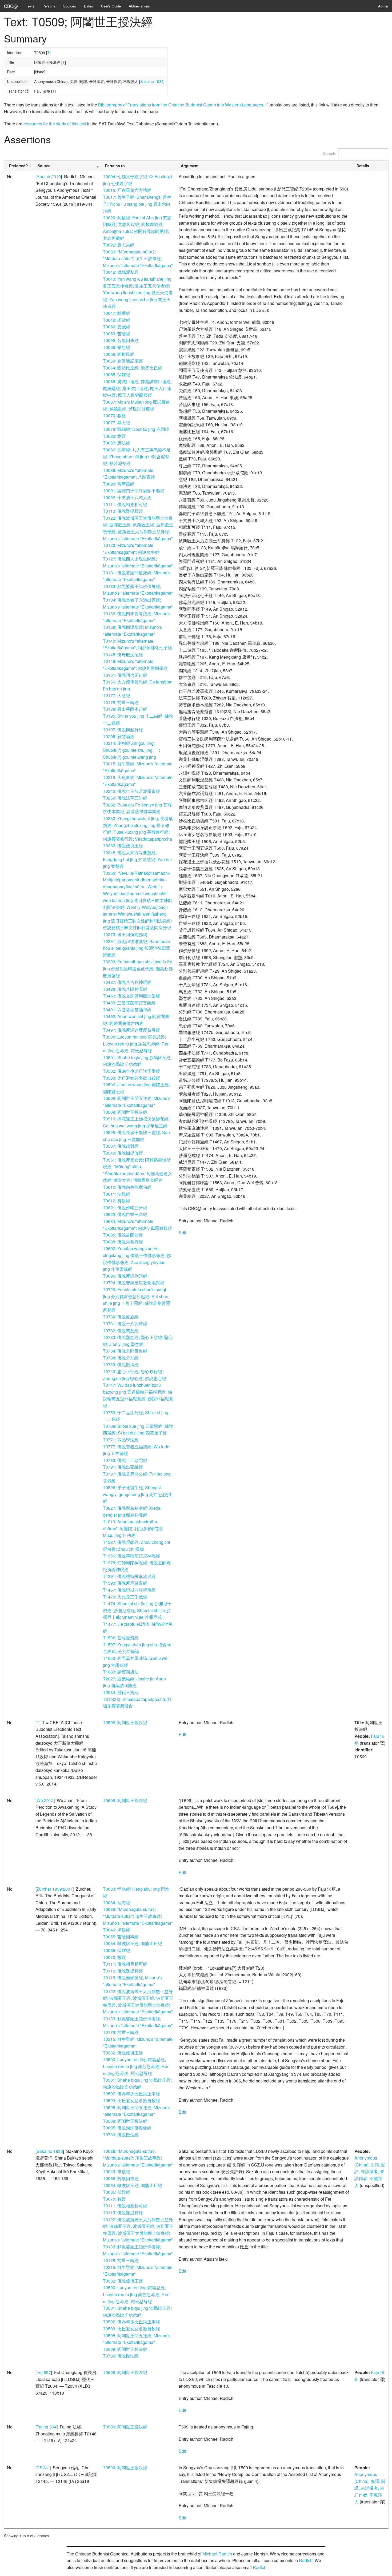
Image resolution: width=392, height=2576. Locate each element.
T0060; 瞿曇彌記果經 (123, 361)
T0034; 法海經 (117, 1903)
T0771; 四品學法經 (121, 1440)
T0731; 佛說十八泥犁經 (125, 1324)
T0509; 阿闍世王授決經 (125, 1112)
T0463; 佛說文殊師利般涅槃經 (131, 996)
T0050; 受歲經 (117, 327)
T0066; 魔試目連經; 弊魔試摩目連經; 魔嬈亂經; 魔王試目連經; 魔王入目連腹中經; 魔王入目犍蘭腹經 (137, 388)
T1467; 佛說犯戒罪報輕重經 (129, 1590)
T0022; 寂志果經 (119, 245)
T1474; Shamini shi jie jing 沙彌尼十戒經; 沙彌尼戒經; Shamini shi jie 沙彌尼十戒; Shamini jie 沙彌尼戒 (137, 1610)
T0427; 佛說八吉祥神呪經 (127, 982)
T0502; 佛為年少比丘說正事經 (131, 1071)
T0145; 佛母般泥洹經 (123, 655)
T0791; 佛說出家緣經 (123, 1467)
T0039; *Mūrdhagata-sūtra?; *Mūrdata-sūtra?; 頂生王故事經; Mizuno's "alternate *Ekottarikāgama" (138, 259)
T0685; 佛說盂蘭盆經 (123, 1235)
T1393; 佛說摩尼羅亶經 (125, 1583)
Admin (383, 6)
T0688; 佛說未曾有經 (123, 1242)
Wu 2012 (45, 1800)
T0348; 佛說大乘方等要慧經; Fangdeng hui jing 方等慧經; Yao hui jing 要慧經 (137, 859)
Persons (49, 6)
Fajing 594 (47, 2427)
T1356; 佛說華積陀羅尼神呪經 (131, 1556)
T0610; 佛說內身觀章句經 (127, 1187)
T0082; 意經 (114, 436)
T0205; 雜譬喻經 (119, 736)
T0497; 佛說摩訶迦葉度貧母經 (131, 1030)
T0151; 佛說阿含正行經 (125, 675)
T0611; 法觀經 (117, 1194)
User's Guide (111, 6)
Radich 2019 (49, 176)
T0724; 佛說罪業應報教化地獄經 (134, 1283)
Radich (306, 2560)
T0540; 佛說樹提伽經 (123, 1153)
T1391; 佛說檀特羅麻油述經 (129, 1576)
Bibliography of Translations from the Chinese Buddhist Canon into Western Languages (181, 105)
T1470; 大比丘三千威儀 (125, 1597)
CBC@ (11, 6)
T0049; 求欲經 (117, 320)
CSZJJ (43, 2468)
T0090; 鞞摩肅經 (119, 484)
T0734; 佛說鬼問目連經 (125, 1351)
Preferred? (19, 166)
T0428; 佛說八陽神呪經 (125, 989)
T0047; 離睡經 (117, 313)
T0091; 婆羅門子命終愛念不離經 (134, 490)
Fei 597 (44, 2372)
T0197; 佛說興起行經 (123, 730)
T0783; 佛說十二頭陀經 (125, 1460)
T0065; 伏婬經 (117, 374)
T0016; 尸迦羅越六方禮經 (127, 190)
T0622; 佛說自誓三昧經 (125, 1214)
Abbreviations (139, 6)
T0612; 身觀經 (117, 1201)
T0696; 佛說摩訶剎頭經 (125, 1276)
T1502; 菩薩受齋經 (121, 1638)
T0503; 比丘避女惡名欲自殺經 (131, 1078)
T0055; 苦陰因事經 (121, 340)
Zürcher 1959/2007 (55, 1889)
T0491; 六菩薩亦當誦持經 (127, 1010)
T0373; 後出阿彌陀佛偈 (125, 934)
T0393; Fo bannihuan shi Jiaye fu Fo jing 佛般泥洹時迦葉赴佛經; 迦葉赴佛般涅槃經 (138, 968)
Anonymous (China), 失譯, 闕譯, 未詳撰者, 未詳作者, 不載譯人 (370, 2171)
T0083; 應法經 (117, 443)
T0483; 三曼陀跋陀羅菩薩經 (129, 1003)
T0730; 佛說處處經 (121, 1317)
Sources (70, 6)
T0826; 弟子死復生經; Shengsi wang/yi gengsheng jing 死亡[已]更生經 (138, 1494)
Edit (182, 1233)
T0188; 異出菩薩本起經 (125, 709)
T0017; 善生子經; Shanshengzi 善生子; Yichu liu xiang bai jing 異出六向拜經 (137, 204)
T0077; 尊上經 (117, 422)
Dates (89, 6)
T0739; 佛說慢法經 (121, 1364)
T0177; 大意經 (117, 695)
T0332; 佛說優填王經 (123, 846)
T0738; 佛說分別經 (121, 1358)
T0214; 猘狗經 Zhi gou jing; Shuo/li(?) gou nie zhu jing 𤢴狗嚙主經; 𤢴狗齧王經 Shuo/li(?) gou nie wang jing (135, 750)
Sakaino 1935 (152, 81)
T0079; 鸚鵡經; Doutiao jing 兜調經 (136, 429)
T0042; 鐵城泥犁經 (121, 272)
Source (44, 166)
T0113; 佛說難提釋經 (123, 511)
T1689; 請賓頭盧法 (121, 1672)
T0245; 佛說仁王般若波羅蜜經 (131, 791)
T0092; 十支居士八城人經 (127, 497)
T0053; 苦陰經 (117, 334)
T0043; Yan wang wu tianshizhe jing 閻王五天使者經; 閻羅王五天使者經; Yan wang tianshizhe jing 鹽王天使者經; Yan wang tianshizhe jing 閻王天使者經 (138, 293)
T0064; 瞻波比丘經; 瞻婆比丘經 (133, 368)
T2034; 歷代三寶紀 (121, 1692)
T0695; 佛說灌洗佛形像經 (127, 2128)
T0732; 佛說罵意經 (121, 1331)
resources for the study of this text (55, 124)
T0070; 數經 (114, 416)
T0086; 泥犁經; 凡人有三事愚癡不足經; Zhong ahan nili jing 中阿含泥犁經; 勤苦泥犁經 (137, 456)
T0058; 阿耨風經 (119, 354)
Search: (330, 153)
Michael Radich (217, 2554)
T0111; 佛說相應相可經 (125, 504)
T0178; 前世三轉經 (121, 702)
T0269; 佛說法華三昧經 (125, 798)
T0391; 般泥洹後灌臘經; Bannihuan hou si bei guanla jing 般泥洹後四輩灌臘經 (137, 948)
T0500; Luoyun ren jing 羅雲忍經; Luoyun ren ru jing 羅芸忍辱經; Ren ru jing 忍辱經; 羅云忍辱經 (136, 1044)
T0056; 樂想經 (117, 347)
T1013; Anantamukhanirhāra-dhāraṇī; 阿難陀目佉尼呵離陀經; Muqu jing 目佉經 (133, 1528)
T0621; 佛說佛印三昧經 (125, 1208)
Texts (30, 6)
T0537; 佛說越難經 (121, 1146)
